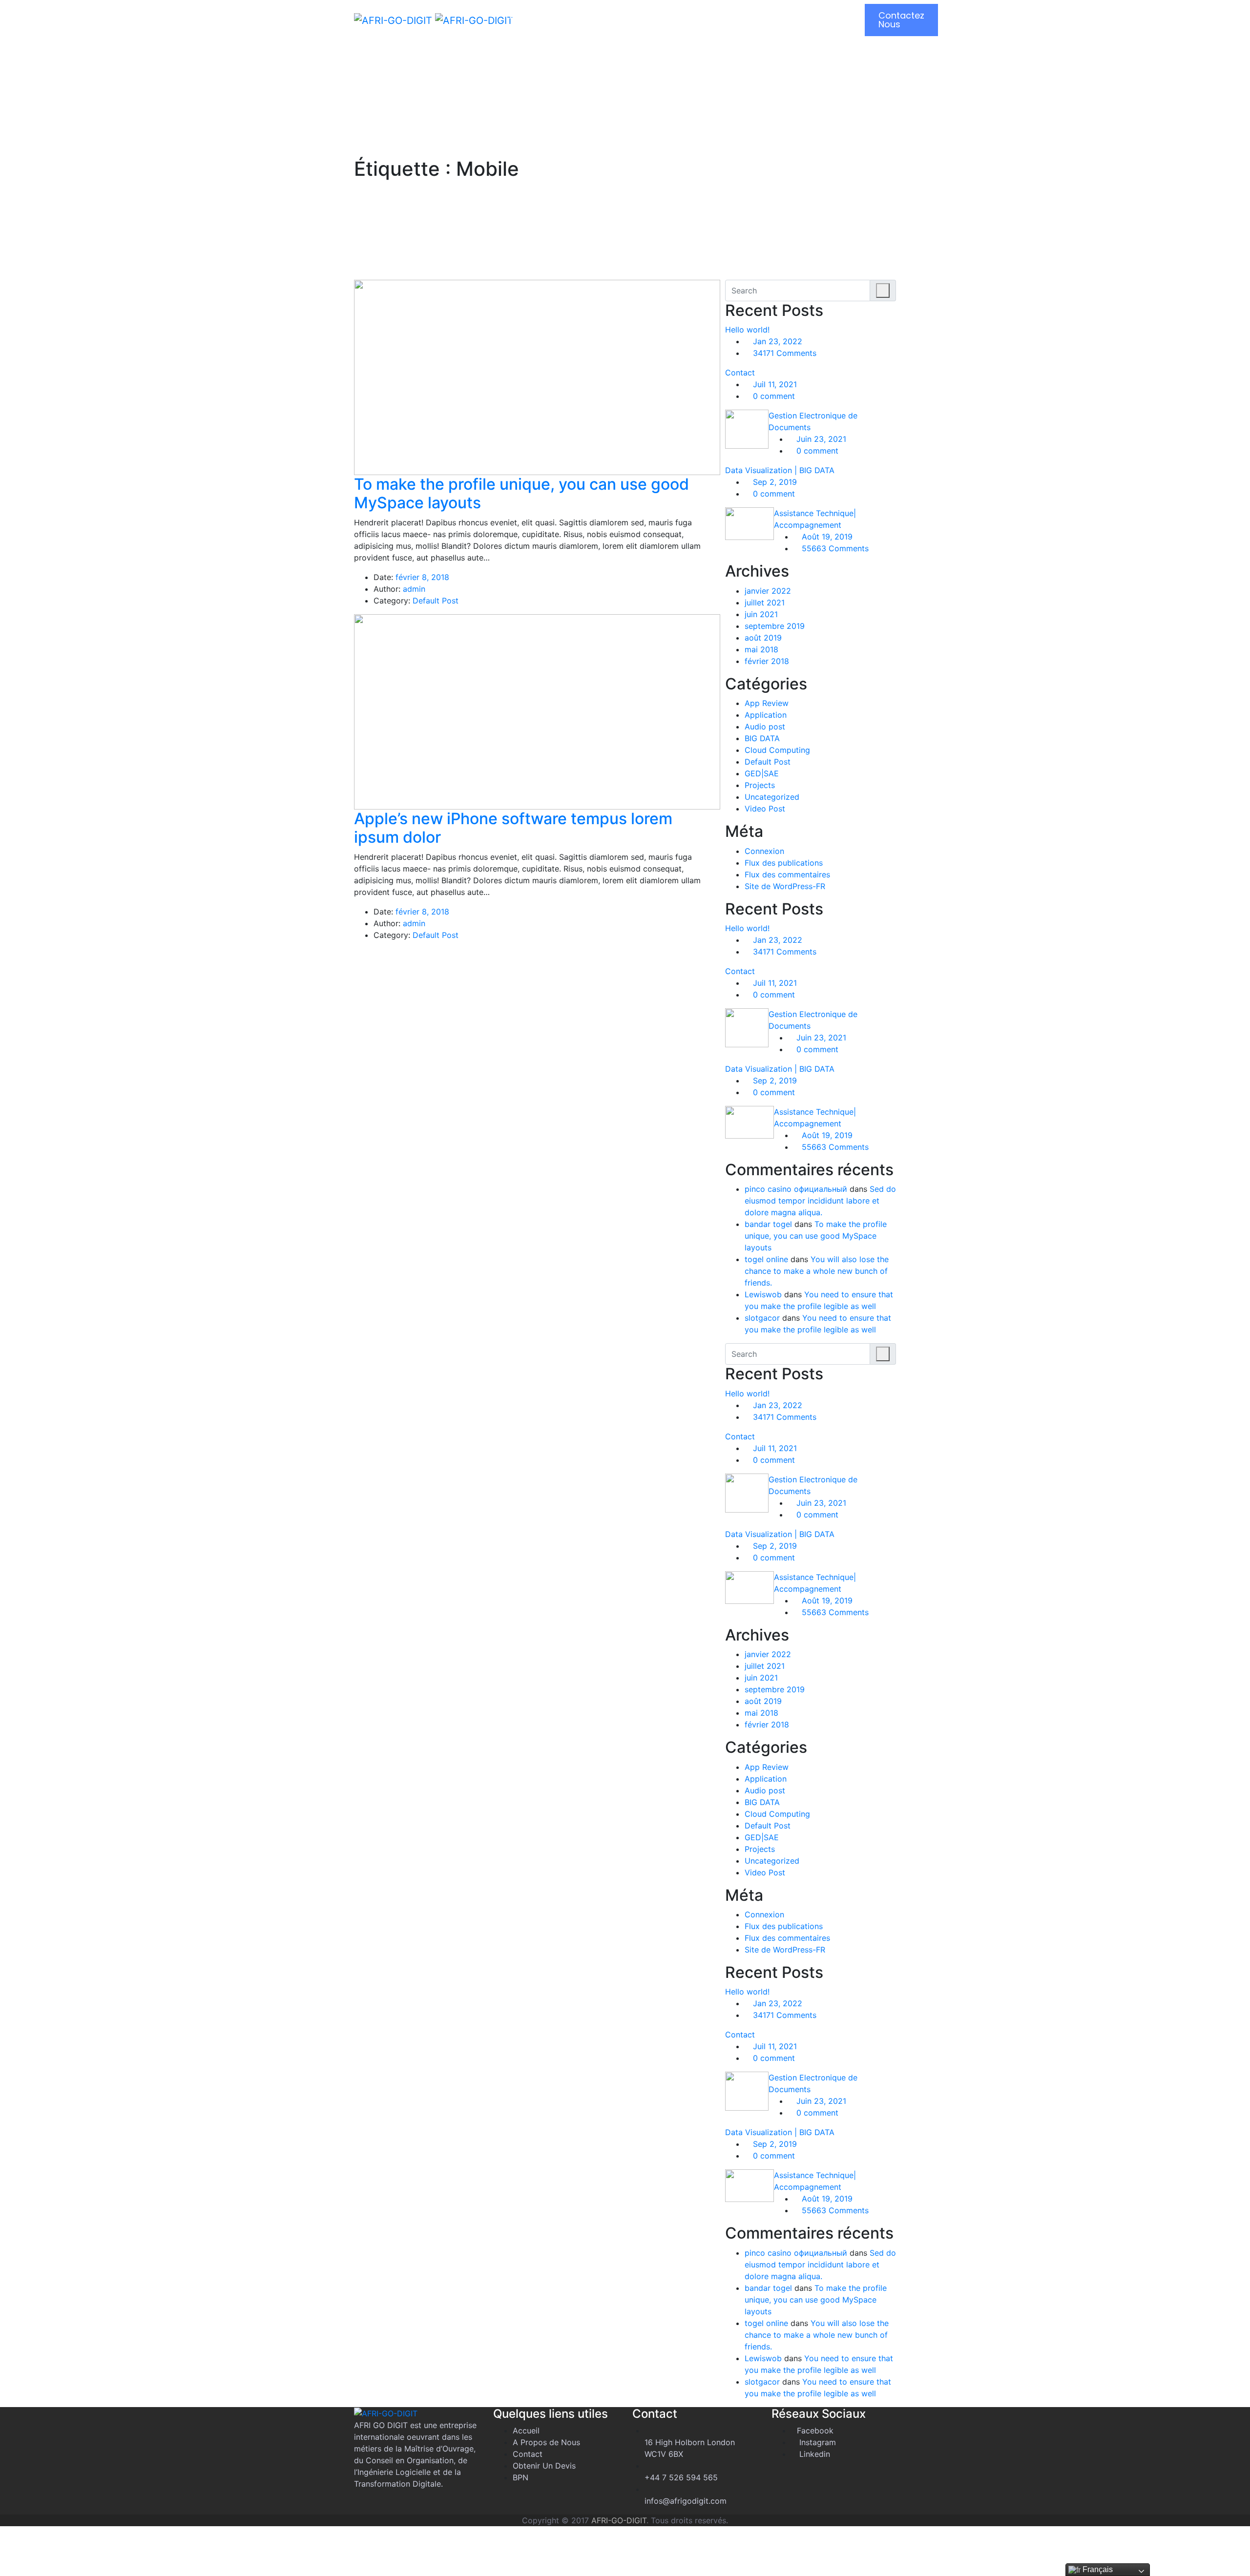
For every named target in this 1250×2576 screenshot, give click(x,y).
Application (766, 715)
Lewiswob (763, 1294)
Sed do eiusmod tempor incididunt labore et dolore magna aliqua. (820, 1201)
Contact (740, 373)
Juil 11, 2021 (774, 384)
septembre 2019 (775, 626)
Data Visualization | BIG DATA (780, 470)
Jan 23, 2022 (776, 341)
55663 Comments (834, 548)
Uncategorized (772, 797)
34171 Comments (783, 353)
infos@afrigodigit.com (686, 2501)
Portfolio (818, 15)
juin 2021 (761, 614)
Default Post (436, 601)
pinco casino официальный (796, 1189)
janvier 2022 (768, 591)
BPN (521, 2477)
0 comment (773, 396)
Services (749, 15)
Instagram (816, 2442)
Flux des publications (784, 863)
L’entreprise (598, 15)
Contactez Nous (901, 20)
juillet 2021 (765, 602)
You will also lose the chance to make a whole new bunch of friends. (817, 1271)
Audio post (765, 727)
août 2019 (763, 638)
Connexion (764, 851)
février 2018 (767, 661)
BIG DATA (762, 738)
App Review (767, 703)
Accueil (525, 15)
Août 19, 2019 (826, 537)
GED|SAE (762, 773)
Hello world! (747, 330)
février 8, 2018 (422, 577)
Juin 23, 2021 (820, 439)
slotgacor (762, 1318)
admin (414, 589)
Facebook (815, 2431)
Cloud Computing (777, 750)
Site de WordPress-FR (785, 886)
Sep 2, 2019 (774, 482)
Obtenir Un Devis (544, 2466)
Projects (760, 785)
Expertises (677, 15)
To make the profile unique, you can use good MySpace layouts (816, 1236)
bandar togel (768, 1224)
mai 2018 (761, 649)
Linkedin (813, 2454)
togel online (766, 1259)
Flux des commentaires (787, 874)
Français (1097, 2569)
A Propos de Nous (546, 2442)
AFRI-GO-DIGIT (619, 2520)
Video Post (765, 809)
